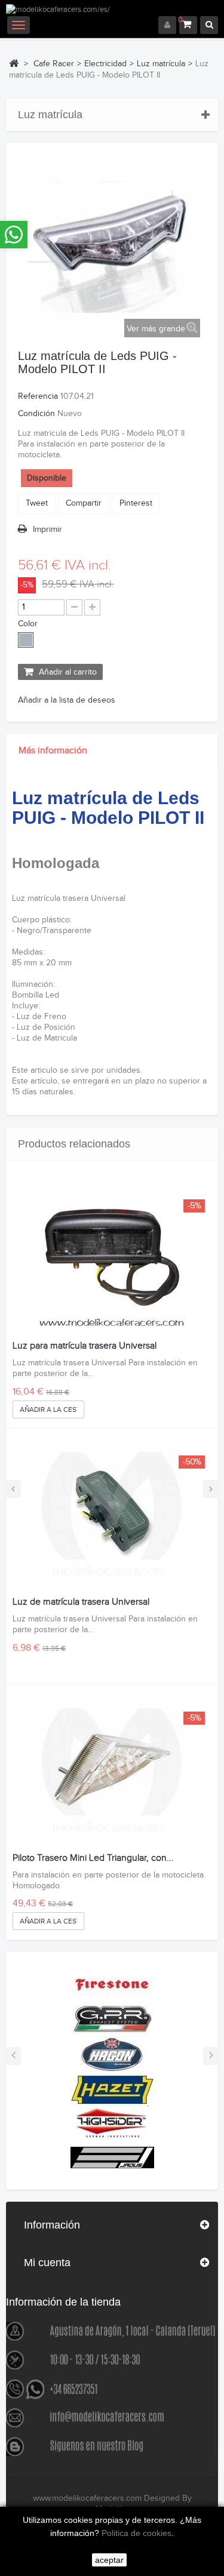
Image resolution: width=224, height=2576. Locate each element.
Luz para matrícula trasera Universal (85, 1346)
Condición (36, 414)
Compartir (84, 503)
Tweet (37, 503)
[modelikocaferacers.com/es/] (112, 10)
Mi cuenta (47, 2263)
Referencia (38, 396)
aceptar (109, 2560)
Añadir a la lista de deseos (67, 700)
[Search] (209, 25)
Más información (53, 751)
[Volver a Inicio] (14, 63)
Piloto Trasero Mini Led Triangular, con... (93, 1858)
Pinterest (136, 503)
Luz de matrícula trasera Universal (81, 1602)
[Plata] (26, 640)
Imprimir (47, 530)
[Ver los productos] (112, 1984)
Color (29, 624)
